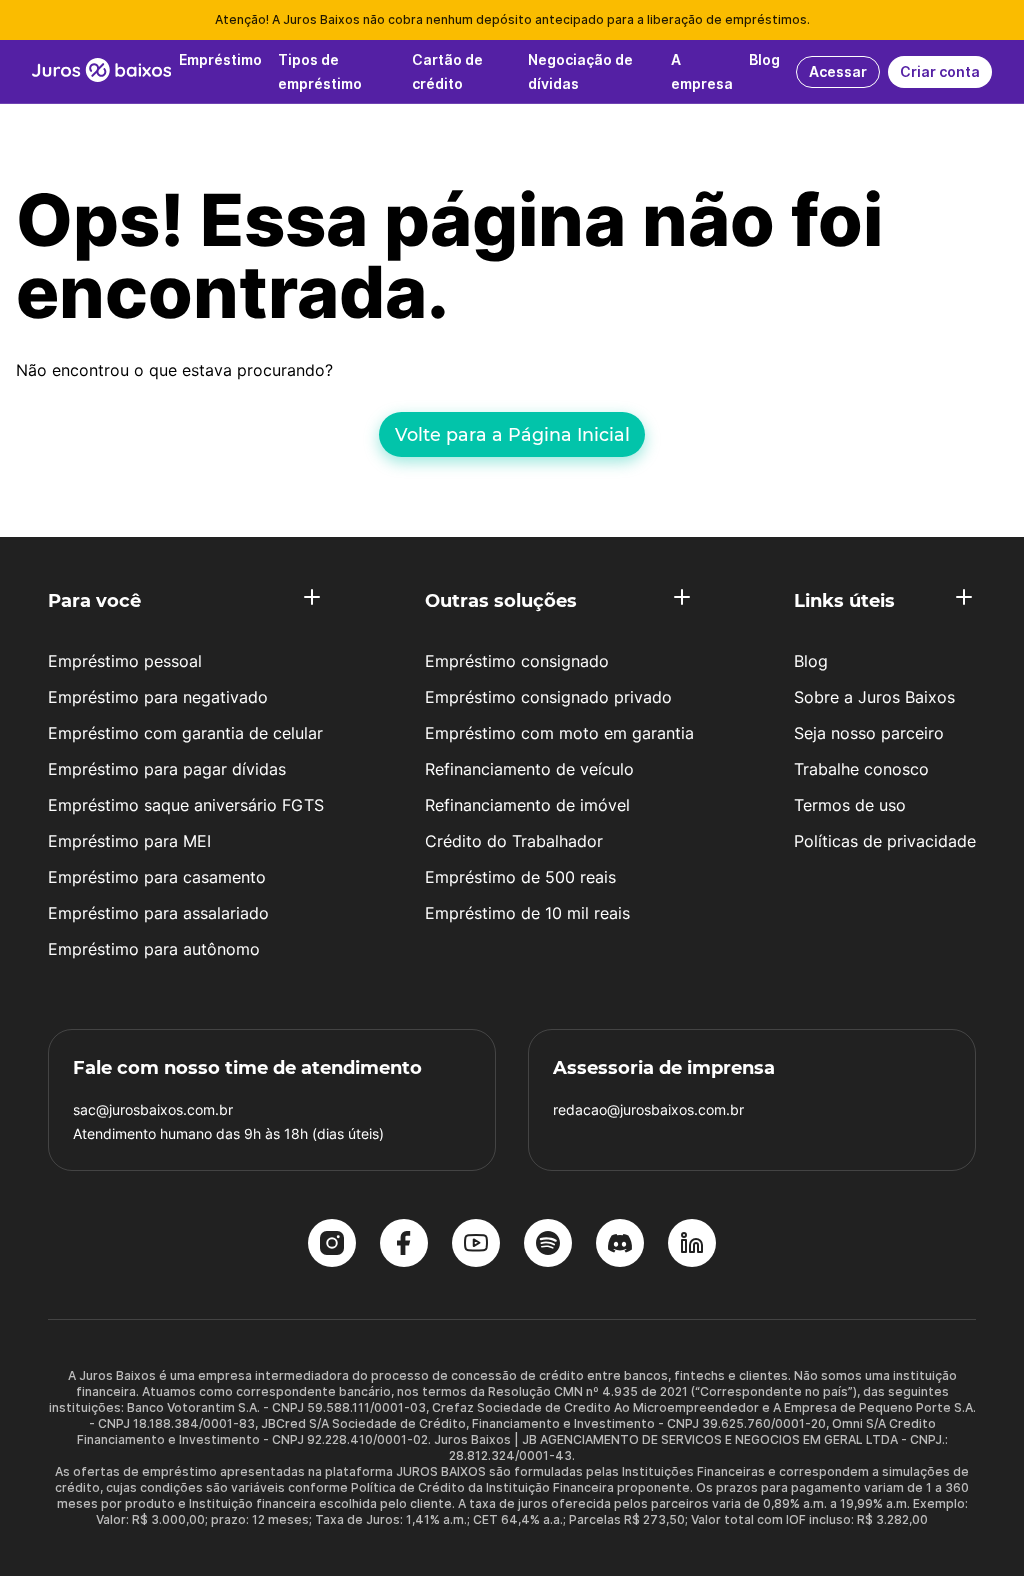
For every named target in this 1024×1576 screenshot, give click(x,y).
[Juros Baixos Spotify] (548, 1245)
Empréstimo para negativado (158, 697)
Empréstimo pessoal (125, 661)
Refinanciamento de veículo (529, 769)
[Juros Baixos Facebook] (404, 1245)
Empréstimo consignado (517, 661)
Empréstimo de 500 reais (520, 877)
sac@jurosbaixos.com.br (153, 1109)
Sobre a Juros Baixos (874, 697)
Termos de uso (850, 805)
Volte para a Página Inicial (512, 434)
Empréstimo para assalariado (158, 913)
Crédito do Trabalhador (514, 841)
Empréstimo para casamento (157, 877)
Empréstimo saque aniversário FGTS (186, 805)
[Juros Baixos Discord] (620, 1245)
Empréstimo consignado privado (548, 697)
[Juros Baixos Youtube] (476, 1245)
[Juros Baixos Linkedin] (692, 1245)
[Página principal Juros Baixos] (101, 72)
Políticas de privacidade (885, 841)
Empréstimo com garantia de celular (185, 733)
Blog (811, 661)
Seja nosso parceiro (869, 733)
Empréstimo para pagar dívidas (167, 769)
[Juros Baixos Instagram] (332, 1245)
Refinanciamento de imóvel (527, 805)
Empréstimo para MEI (129, 841)
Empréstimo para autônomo (154, 949)
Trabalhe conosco (861, 769)
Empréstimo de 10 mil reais (527, 913)
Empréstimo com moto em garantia (559, 733)
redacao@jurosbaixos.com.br (648, 1109)
